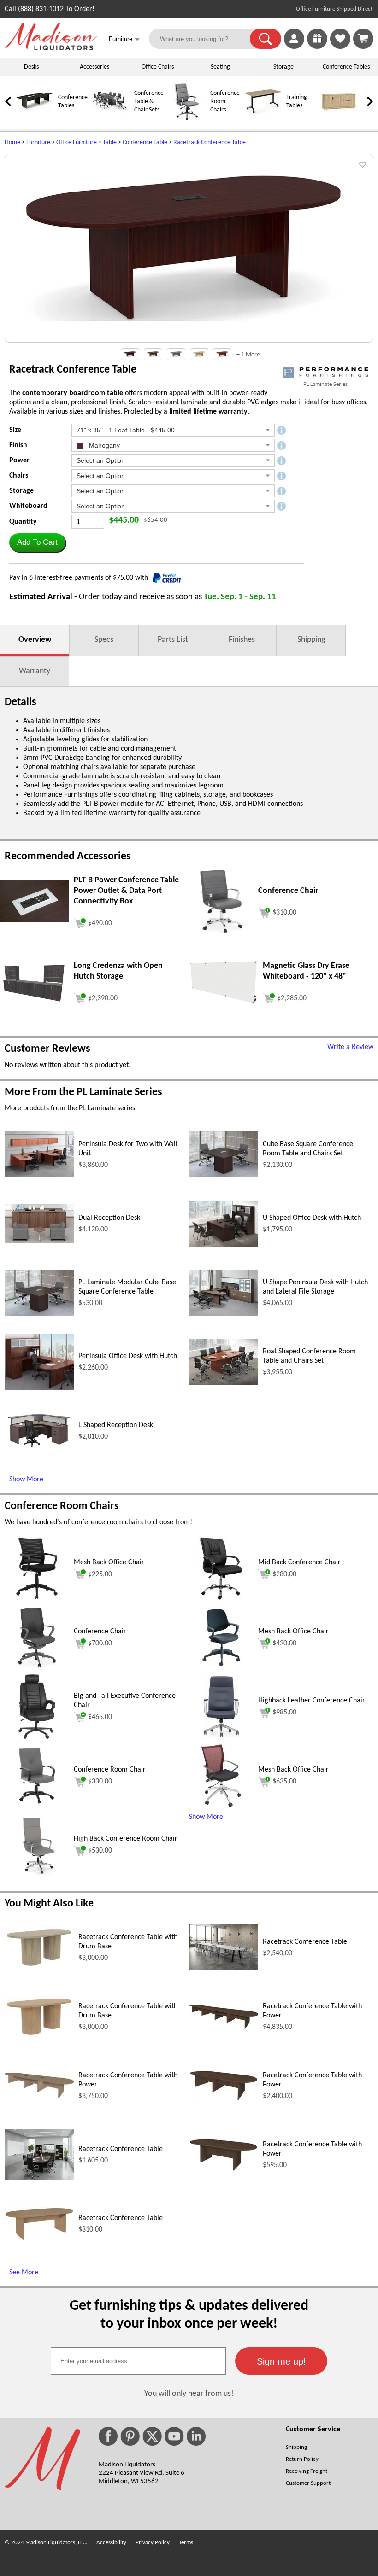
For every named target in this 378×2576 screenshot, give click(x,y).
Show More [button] (206, 1817)
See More (24, 2273)
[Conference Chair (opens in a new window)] (221, 932)
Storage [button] (21, 491)
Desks (31, 67)
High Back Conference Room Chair (126, 1839)
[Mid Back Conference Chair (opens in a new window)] (221, 1599)
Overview (35, 640)
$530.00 (100, 1851)
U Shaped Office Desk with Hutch (312, 1218)
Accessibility (111, 2543)
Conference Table (145, 143)
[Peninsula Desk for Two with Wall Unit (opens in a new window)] (39, 1176)
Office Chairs (158, 67)
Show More (26, 1480)
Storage (283, 67)
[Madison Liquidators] (51, 48)
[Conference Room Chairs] (187, 119)
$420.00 (284, 1644)
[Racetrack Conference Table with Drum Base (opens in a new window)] (39, 1966)
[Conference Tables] (35, 119)
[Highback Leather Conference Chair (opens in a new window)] (221, 1737)
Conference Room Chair (110, 1770)
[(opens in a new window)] (325, 372)
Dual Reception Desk (109, 1218)
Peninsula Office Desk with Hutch (128, 1356)
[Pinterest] (130, 2436)
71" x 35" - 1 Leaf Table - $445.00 (126, 430)
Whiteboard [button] (28, 506)
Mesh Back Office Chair (109, 1562)
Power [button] (19, 460)
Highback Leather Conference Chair (312, 1701)
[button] (266, 39)
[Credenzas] (339, 119)
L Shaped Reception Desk (116, 1425)
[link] (363, 39)
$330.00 (100, 1782)
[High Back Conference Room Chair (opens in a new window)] (37, 1875)
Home (12, 143)
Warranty (35, 671)
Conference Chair (100, 1632)
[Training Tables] (263, 119)
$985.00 (284, 1713)
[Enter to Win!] (317, 47)
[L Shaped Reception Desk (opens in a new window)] (39, 1452)
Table (110, 143)
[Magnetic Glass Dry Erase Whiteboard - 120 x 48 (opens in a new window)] (224, 1003)
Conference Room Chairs (225, 102)
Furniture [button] (124, 39)
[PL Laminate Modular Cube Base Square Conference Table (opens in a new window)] (39, 1314)
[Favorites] (340, 47)
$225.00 (100, 1574)
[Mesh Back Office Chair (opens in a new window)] (37, 1599)
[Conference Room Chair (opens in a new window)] (37, 1806)
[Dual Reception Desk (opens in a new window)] (39, 1241)
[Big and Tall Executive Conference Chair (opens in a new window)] (37, 1737)
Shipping (311, 640)
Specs (104, 640)
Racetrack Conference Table (210, 143)
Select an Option (101, 460)
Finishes (242, 640)
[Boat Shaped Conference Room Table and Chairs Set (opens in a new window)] (224, 1383)
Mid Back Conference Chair (299, 1562)
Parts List (173, 640)
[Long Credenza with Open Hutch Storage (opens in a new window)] (35, 1001)
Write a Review (350, 1047)
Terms (186, 2543)
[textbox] (138, 2361)
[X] (152, 2436)
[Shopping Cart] (363, 39)
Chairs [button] (19, 476)
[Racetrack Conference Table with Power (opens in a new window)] (224, 2027)
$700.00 (100, 1644)
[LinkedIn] (196, 2436)
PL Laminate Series (325, 384)
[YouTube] (174, 2436)
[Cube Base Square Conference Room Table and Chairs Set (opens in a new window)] (224, 1176)
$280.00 (284, 1574)
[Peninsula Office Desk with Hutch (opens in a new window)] (39, 1388)
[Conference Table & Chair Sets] (111, 119)
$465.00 (100, 1717)
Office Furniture (77, 143)
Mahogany (103, 445)
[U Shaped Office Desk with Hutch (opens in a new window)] (224, 1245)
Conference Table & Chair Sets (149, 102)
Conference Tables (346, 67)
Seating (220, 67)
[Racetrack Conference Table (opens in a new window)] (224, 1969)
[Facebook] (108, 2436)
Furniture (38, 143)
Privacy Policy (153, 2543)
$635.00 (284, 1782)
